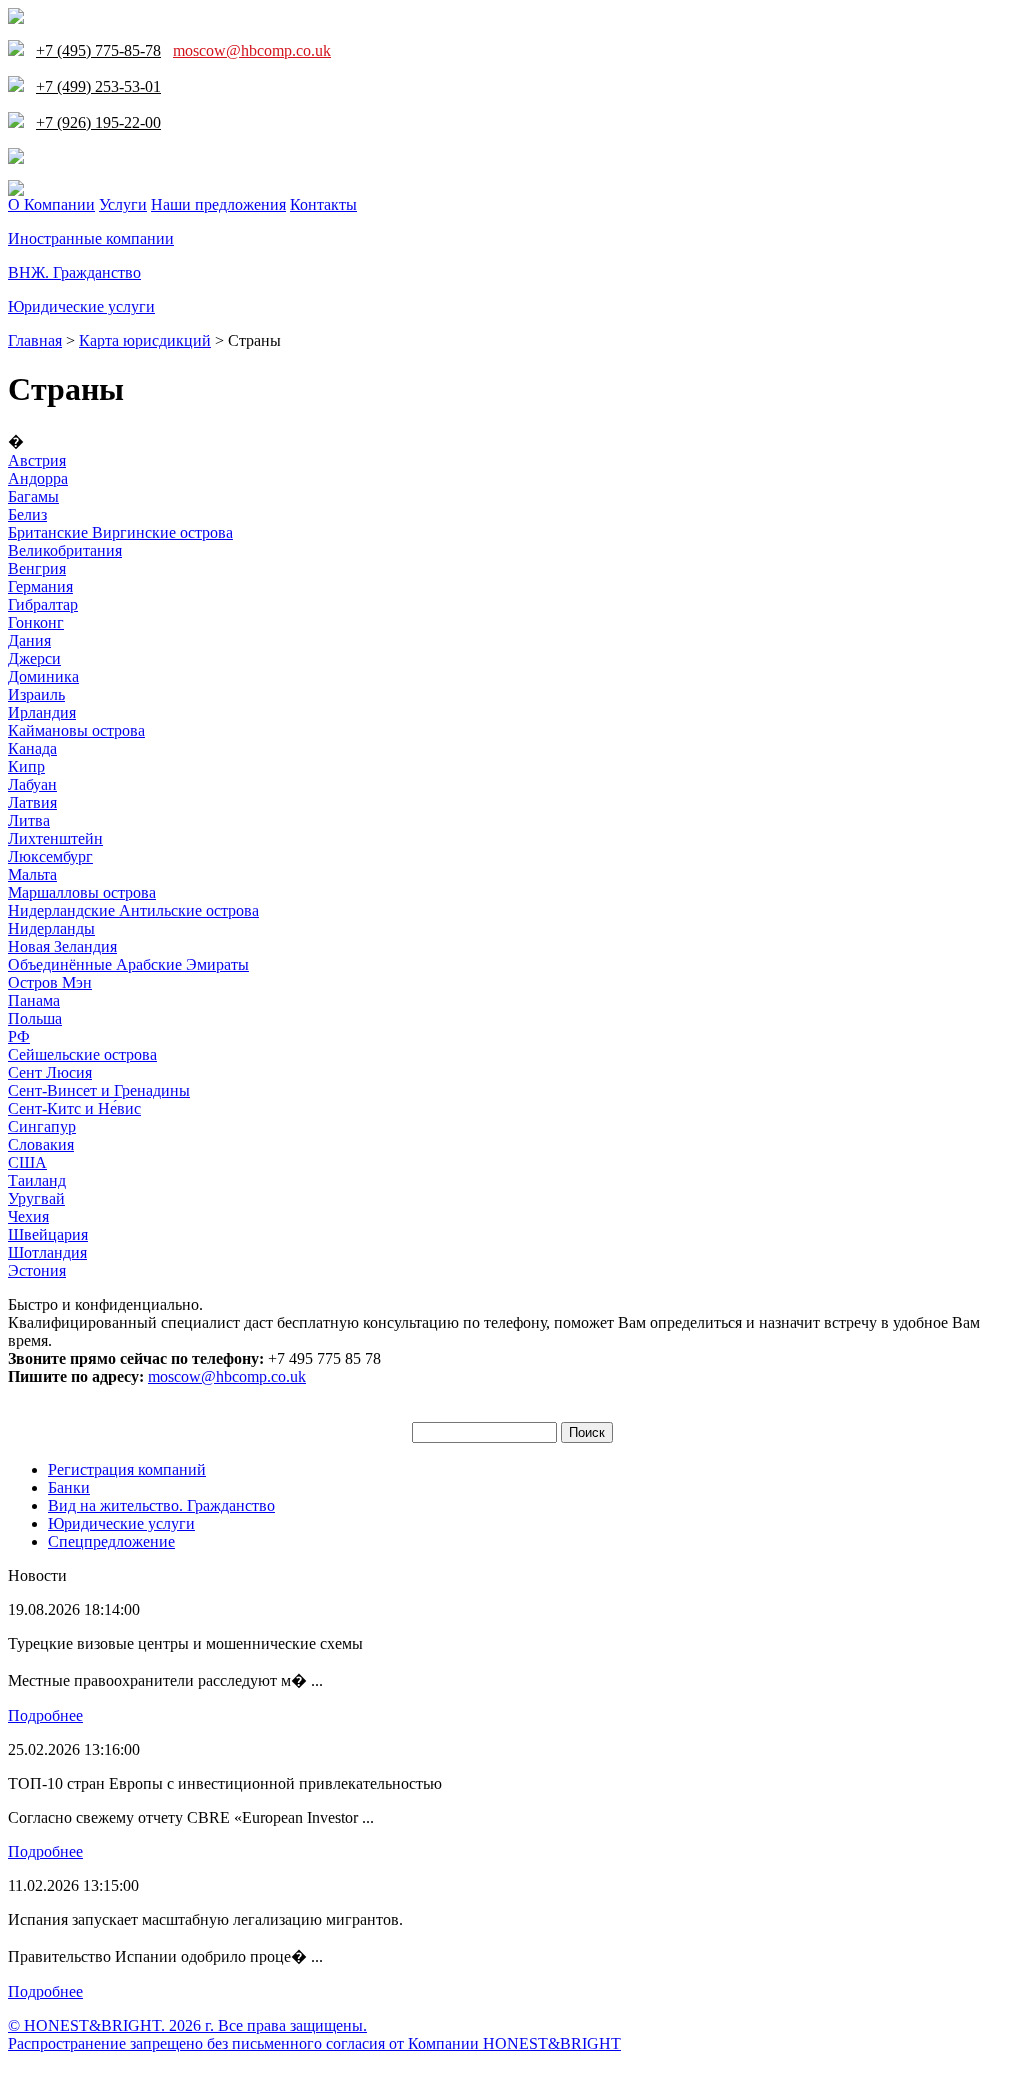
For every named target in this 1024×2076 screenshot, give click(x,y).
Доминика (43, 676)
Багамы (33, 496)
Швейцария (48, 1234)
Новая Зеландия (62, 946)
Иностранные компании (91, 238)
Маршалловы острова (82, 892)
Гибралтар (43, 604)
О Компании (51, 204)
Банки (69, 1487)
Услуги (123, 204)
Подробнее (45, 1715)
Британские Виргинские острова (120, 532)
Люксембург (50, 856)
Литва (29, 820)
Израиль (36, 694)
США (27, 1162)
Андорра (38, 478)
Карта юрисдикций (145, 340)
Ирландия (42, 712)
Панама (34, 1000)
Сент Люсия (50, 1072)
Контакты (323, 204)
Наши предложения (218, 204)
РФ (19, 1036)
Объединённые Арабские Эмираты (128, 964)
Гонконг (36, 622)
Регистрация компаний (127, 1469)
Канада (32, 748)
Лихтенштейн (55, 838)
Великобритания (65, 550)
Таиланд (37, 1180)
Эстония (37, 1270)
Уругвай (36, 1198)
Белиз (27, 514)
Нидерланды (51, 928)
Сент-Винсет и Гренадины (99, 1090)
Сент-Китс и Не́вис (74, 1108)
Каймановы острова (76, 730)
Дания (29, 640)
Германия (40, 586)
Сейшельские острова (82, 1054)
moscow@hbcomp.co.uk (252, 50)
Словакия (41, 1144)
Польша (35, 1018)
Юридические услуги (81, 306)
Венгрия (37, 568)
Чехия (28, 1216)
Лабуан (32, 784)
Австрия (37, 460)
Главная (35, 340)
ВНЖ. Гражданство (74, 272)
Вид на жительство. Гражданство (161, 1505)
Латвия (32, 802)
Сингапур (42, 1126)
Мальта (32, 874)
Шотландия (47, 1252)
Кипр (26, 766)
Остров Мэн (50, 982)
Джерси (34, 658)
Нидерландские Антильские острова (133, 910)
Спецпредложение (111, 1541)
